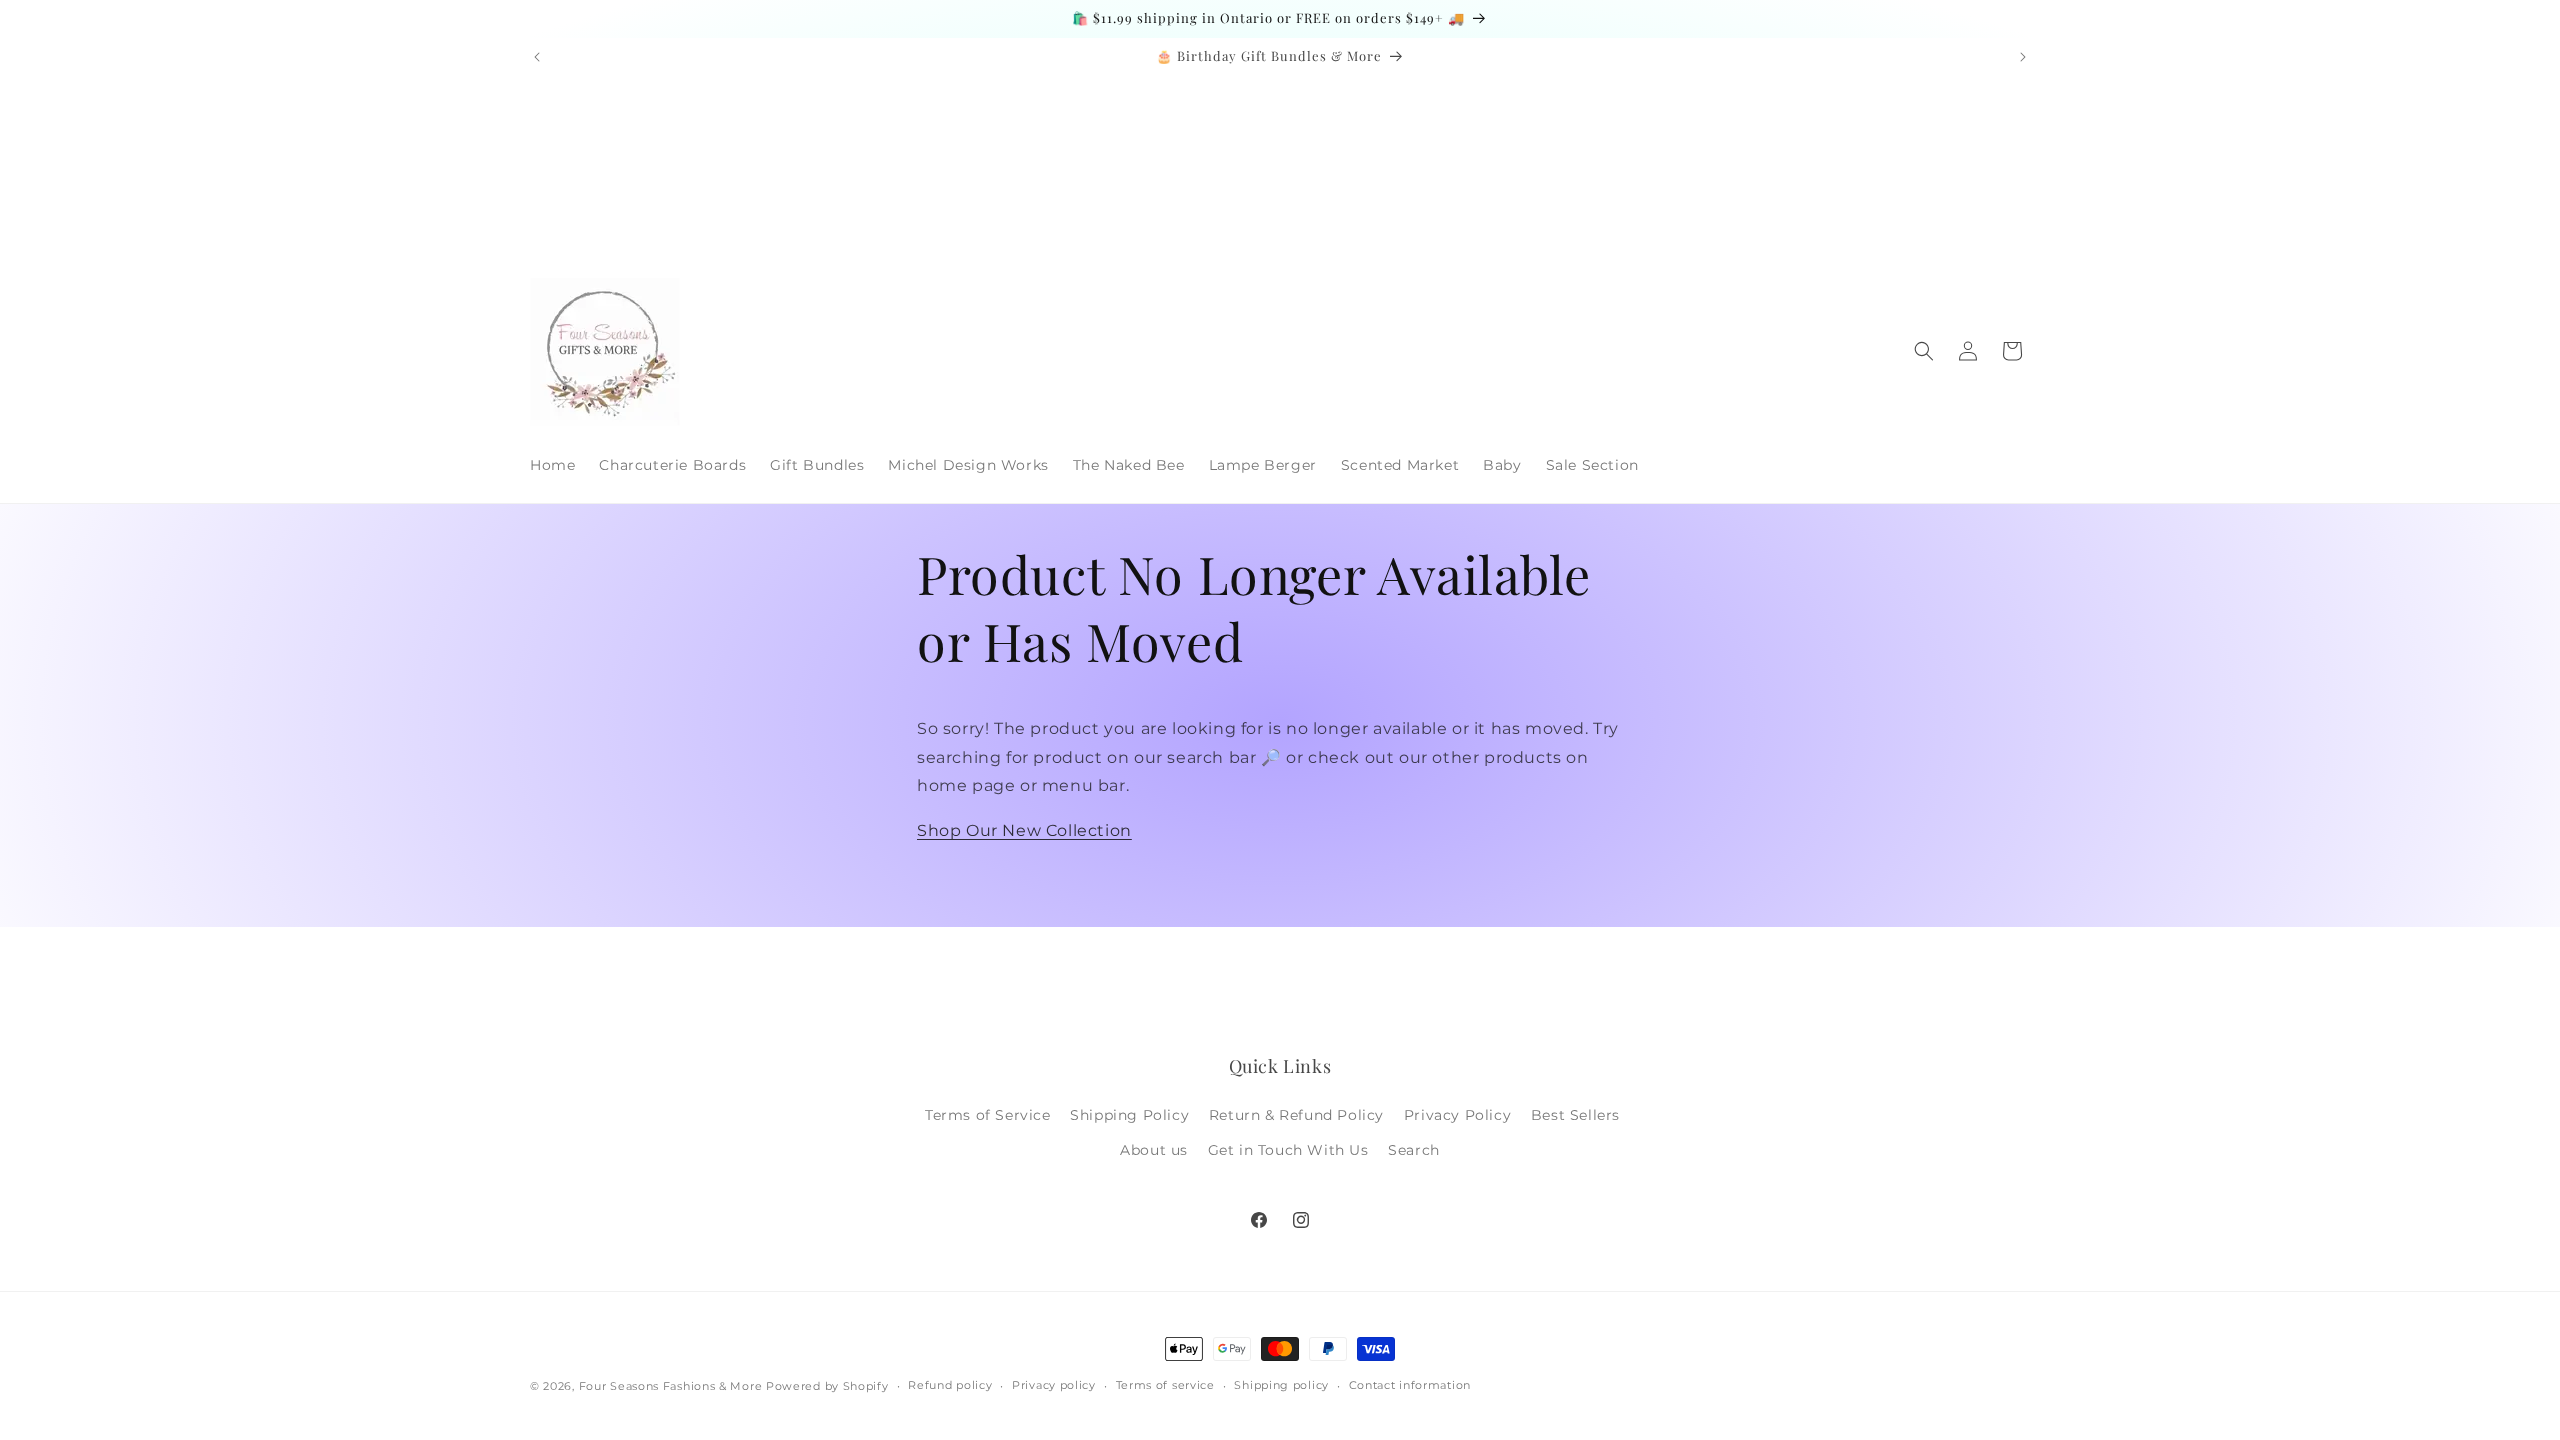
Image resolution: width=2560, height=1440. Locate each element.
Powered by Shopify (827, 1386)
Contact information (1410, 1385)
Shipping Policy (1129, 1115)
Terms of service (1165, 1385)
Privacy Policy (1457, 1115)
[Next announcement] (2023, 57)
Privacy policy (1054, 1385)
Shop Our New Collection (1024, 830)
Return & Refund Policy (1296, 1115)
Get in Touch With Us (1288, 1150)
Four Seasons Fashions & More (671, 1386)
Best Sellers (1575, 1115)
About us (1154, 1150)
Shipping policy (1281, 1385)
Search (1414, 1150)
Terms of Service (988, 1115)
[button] (1924, 351)
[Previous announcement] (537, 57)
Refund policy (950, 1385)
